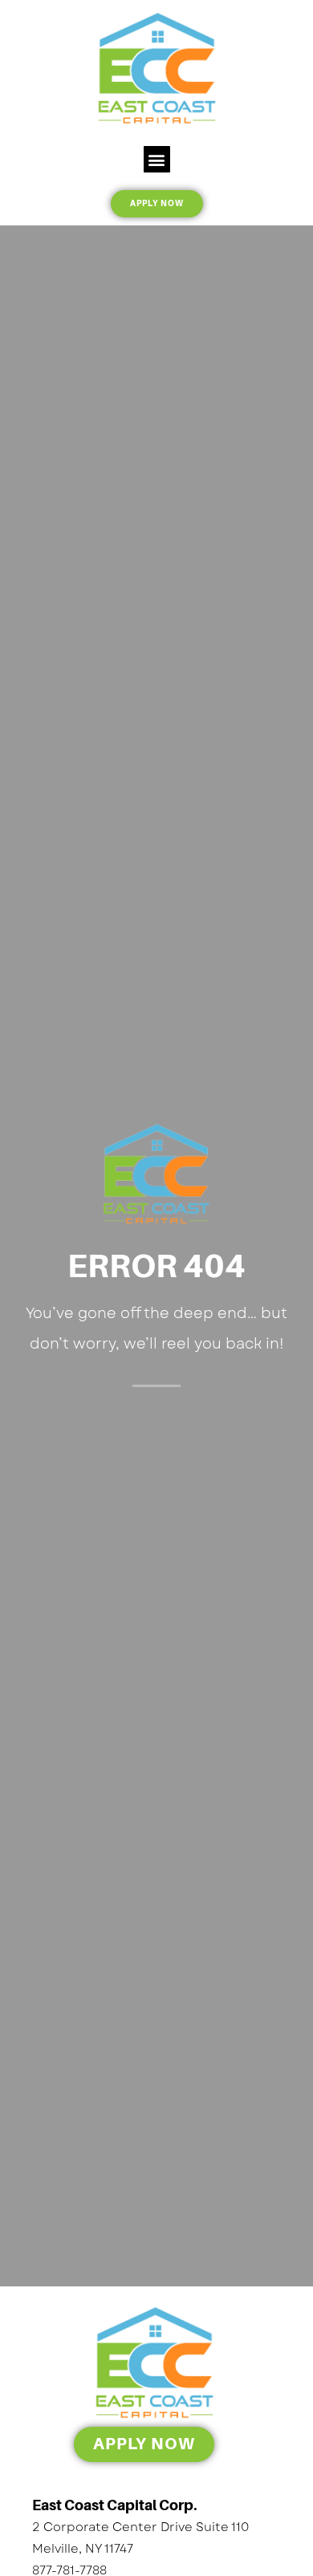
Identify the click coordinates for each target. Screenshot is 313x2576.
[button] (157, 159)
